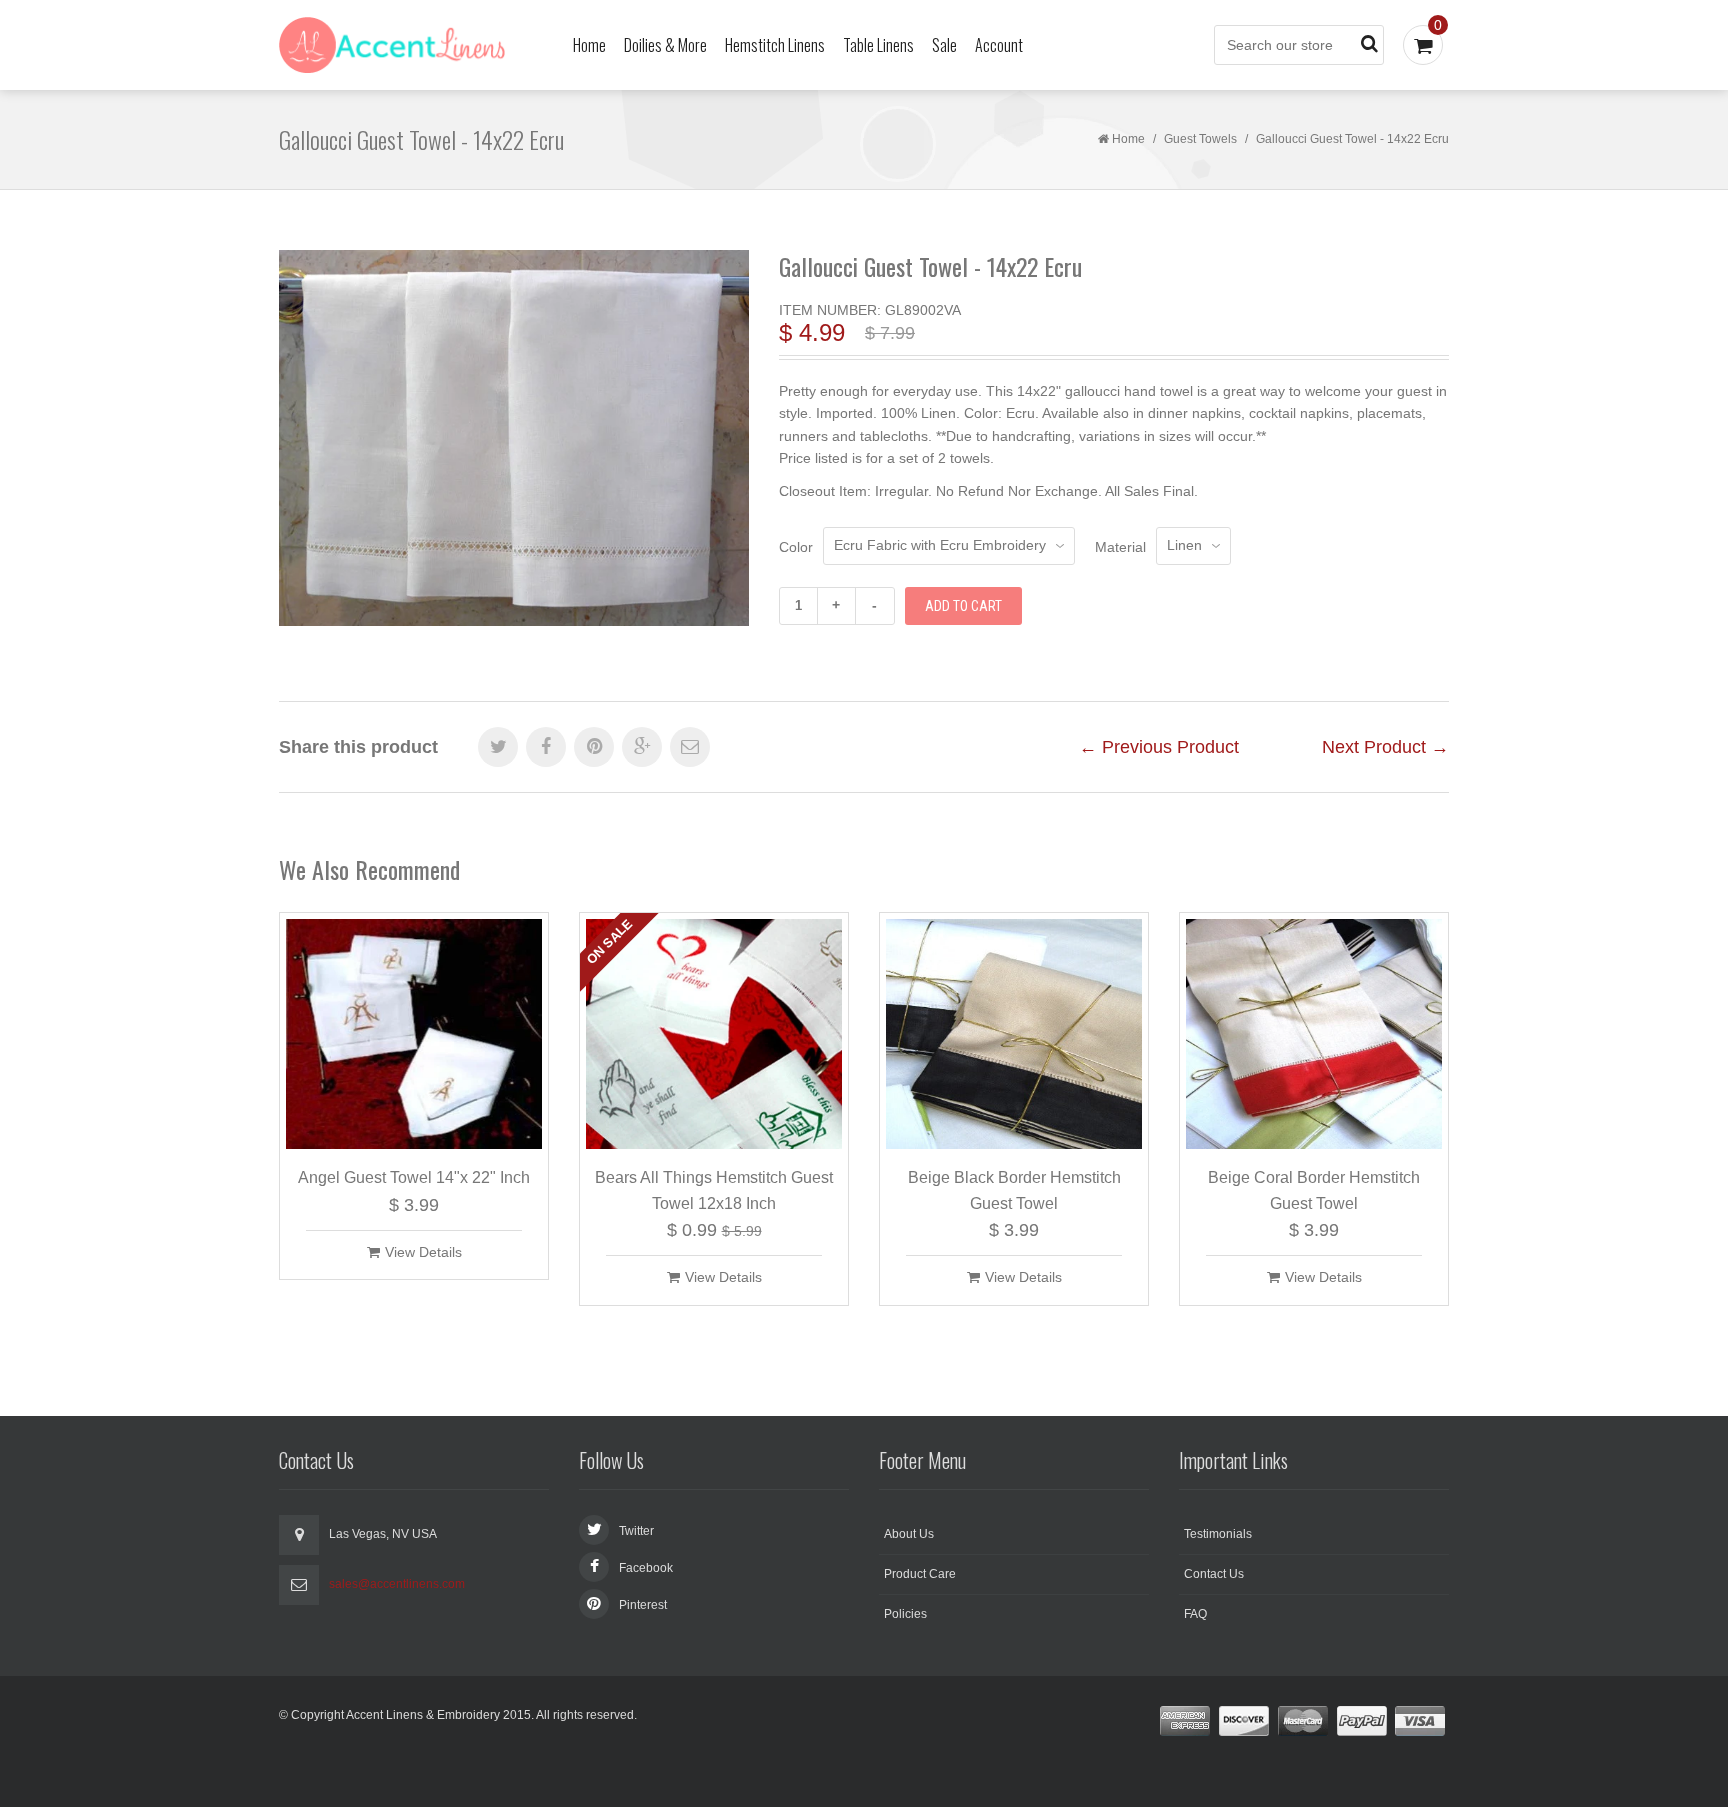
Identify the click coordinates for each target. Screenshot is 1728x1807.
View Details (423, 1252)
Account (999, 45)
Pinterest (643, 1605)
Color (796, 547)
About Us (909, 1534)
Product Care (920, 1574)
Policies (905, 1614)
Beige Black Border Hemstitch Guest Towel (1014, 1190)
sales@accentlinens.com (397, 1584)
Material (1120, 547)
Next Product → (1385, 747)
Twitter (636, 1531)
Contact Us (1214, 1574)
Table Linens (878, 45)
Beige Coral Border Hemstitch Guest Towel (1314, 1190)
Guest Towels (1200, 139)
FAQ (1195, 1614)
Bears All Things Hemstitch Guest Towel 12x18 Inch (714, 1190)
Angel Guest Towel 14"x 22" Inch (414, 1177)
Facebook (646, 1568)
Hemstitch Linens (775, 45)
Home (589, 45)
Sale (944, 45)
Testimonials (1218, 1534)
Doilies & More (665, 45)
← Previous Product (1159, 747)
